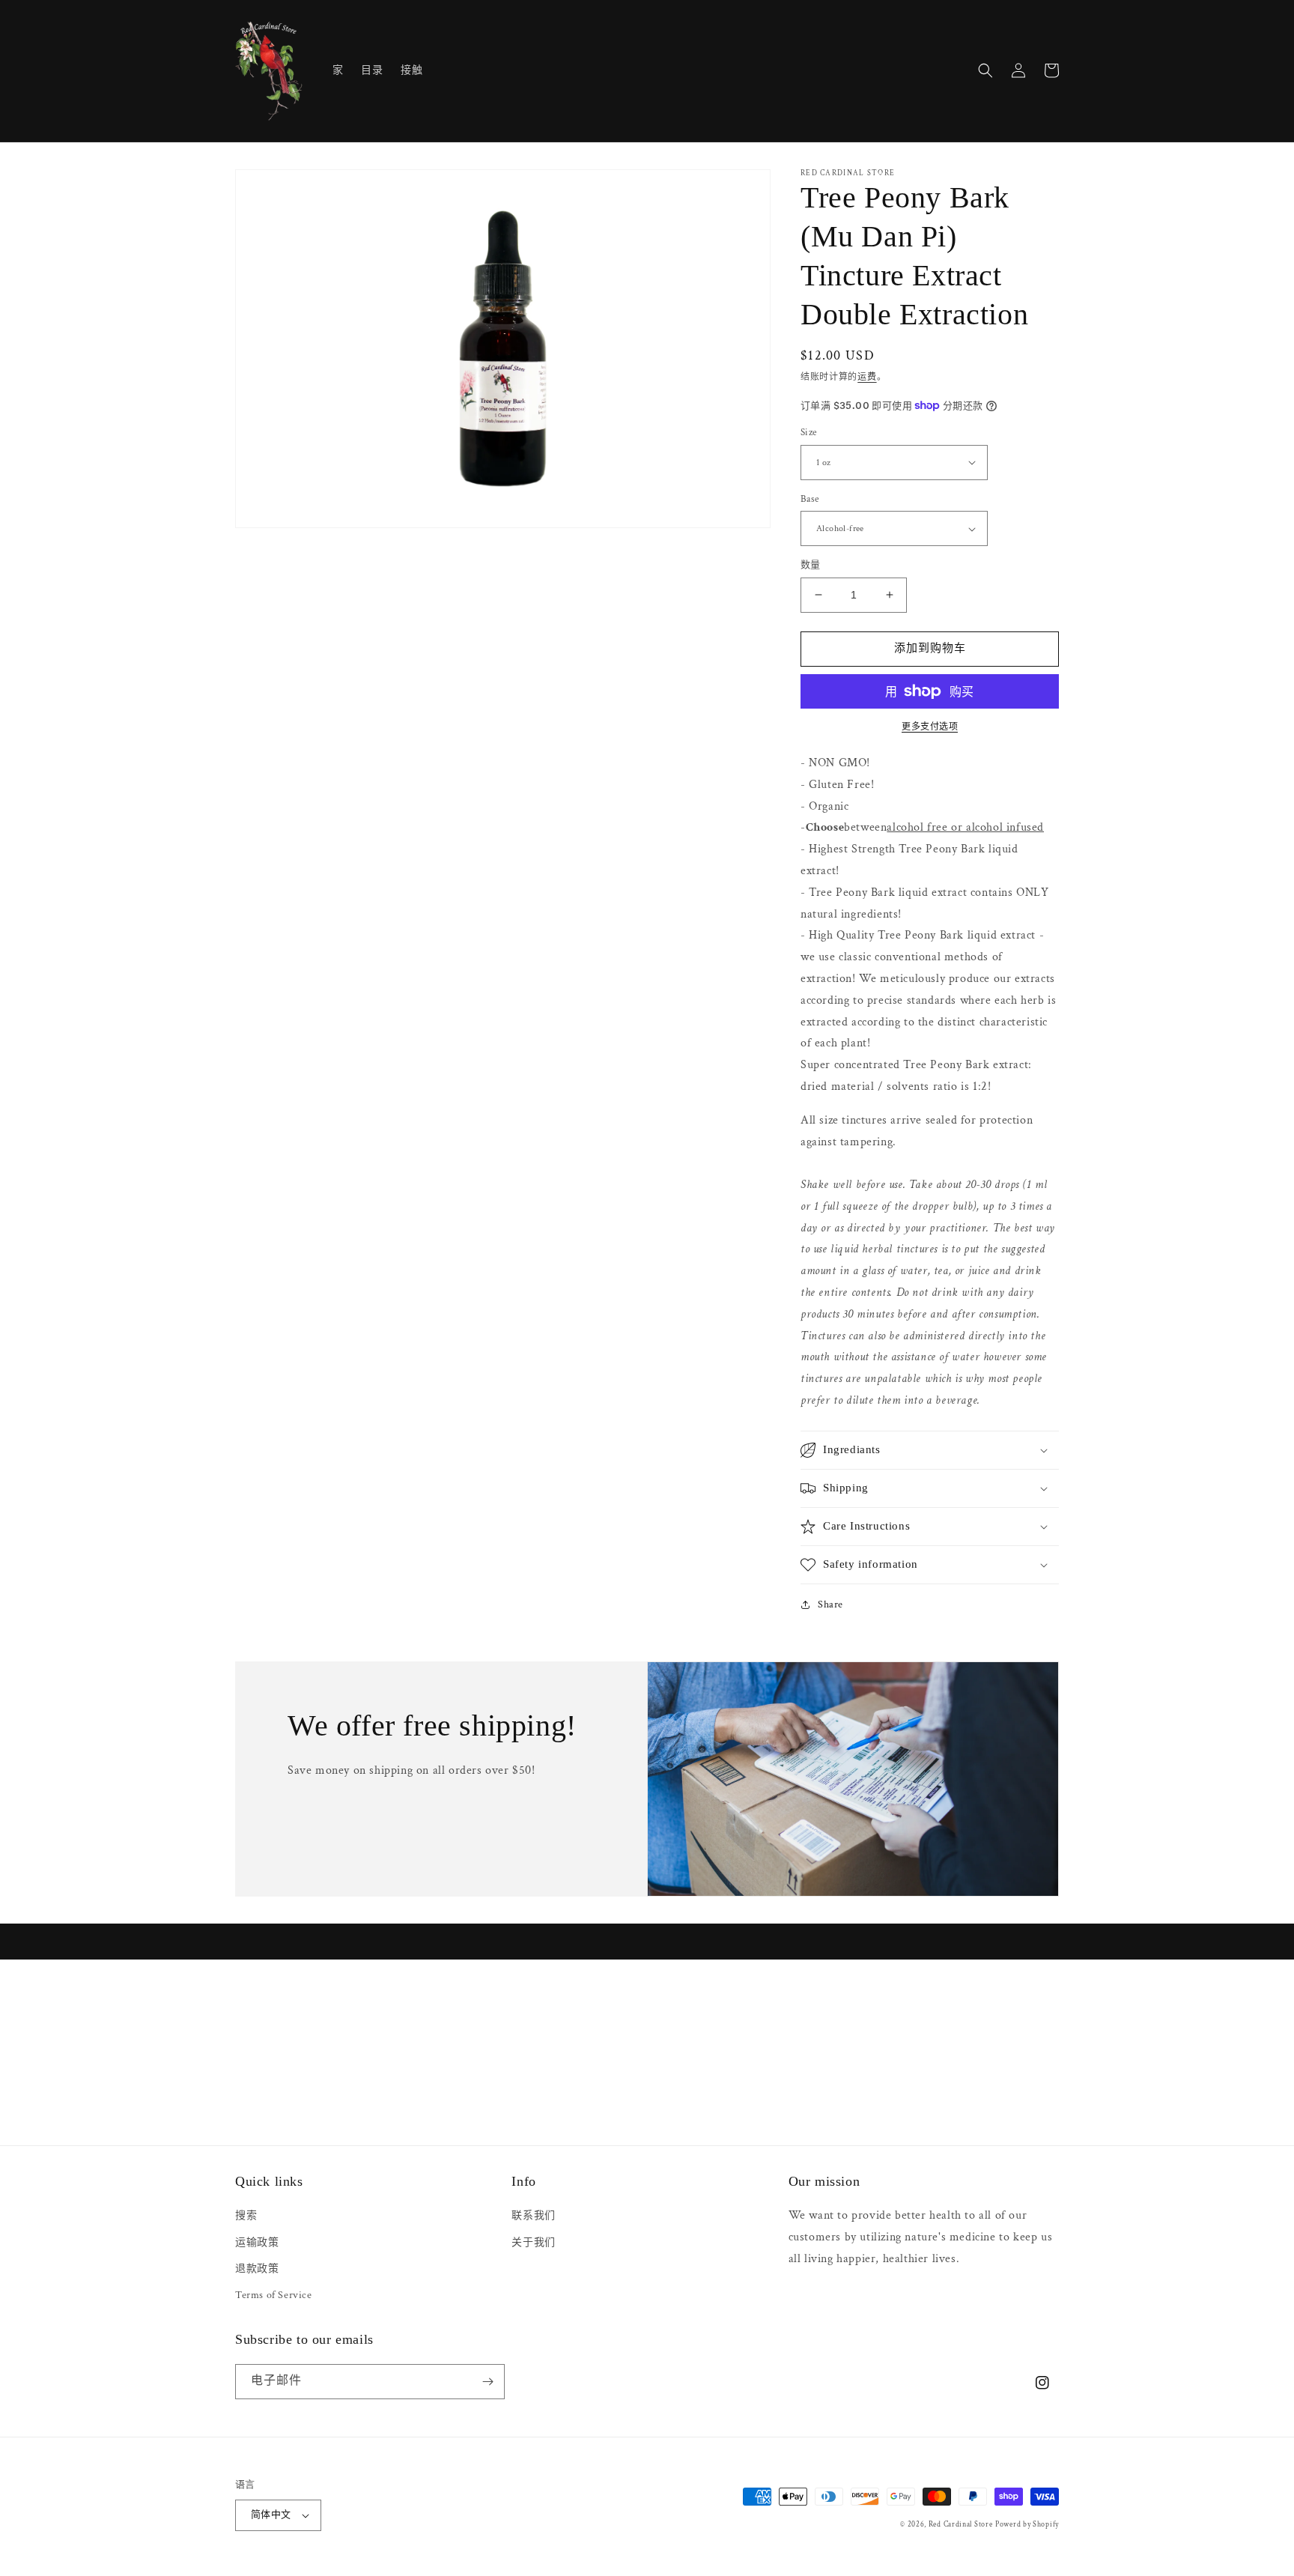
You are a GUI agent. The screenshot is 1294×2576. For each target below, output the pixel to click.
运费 (867, 377)
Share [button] (830, 1604)
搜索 (246, 2216)
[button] (985, 70)
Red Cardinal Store (961, 2525)
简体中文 (271, 2515)
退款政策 (257, 2269)
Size (809, 433)
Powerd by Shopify (1027, 2525)
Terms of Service (274, 2295)
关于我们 (533, 2243)
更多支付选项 (930, 727)
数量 (811, 565)
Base (810, 499)
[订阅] (487, 2382)
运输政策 (257, 2243)
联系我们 (533, 2216)
